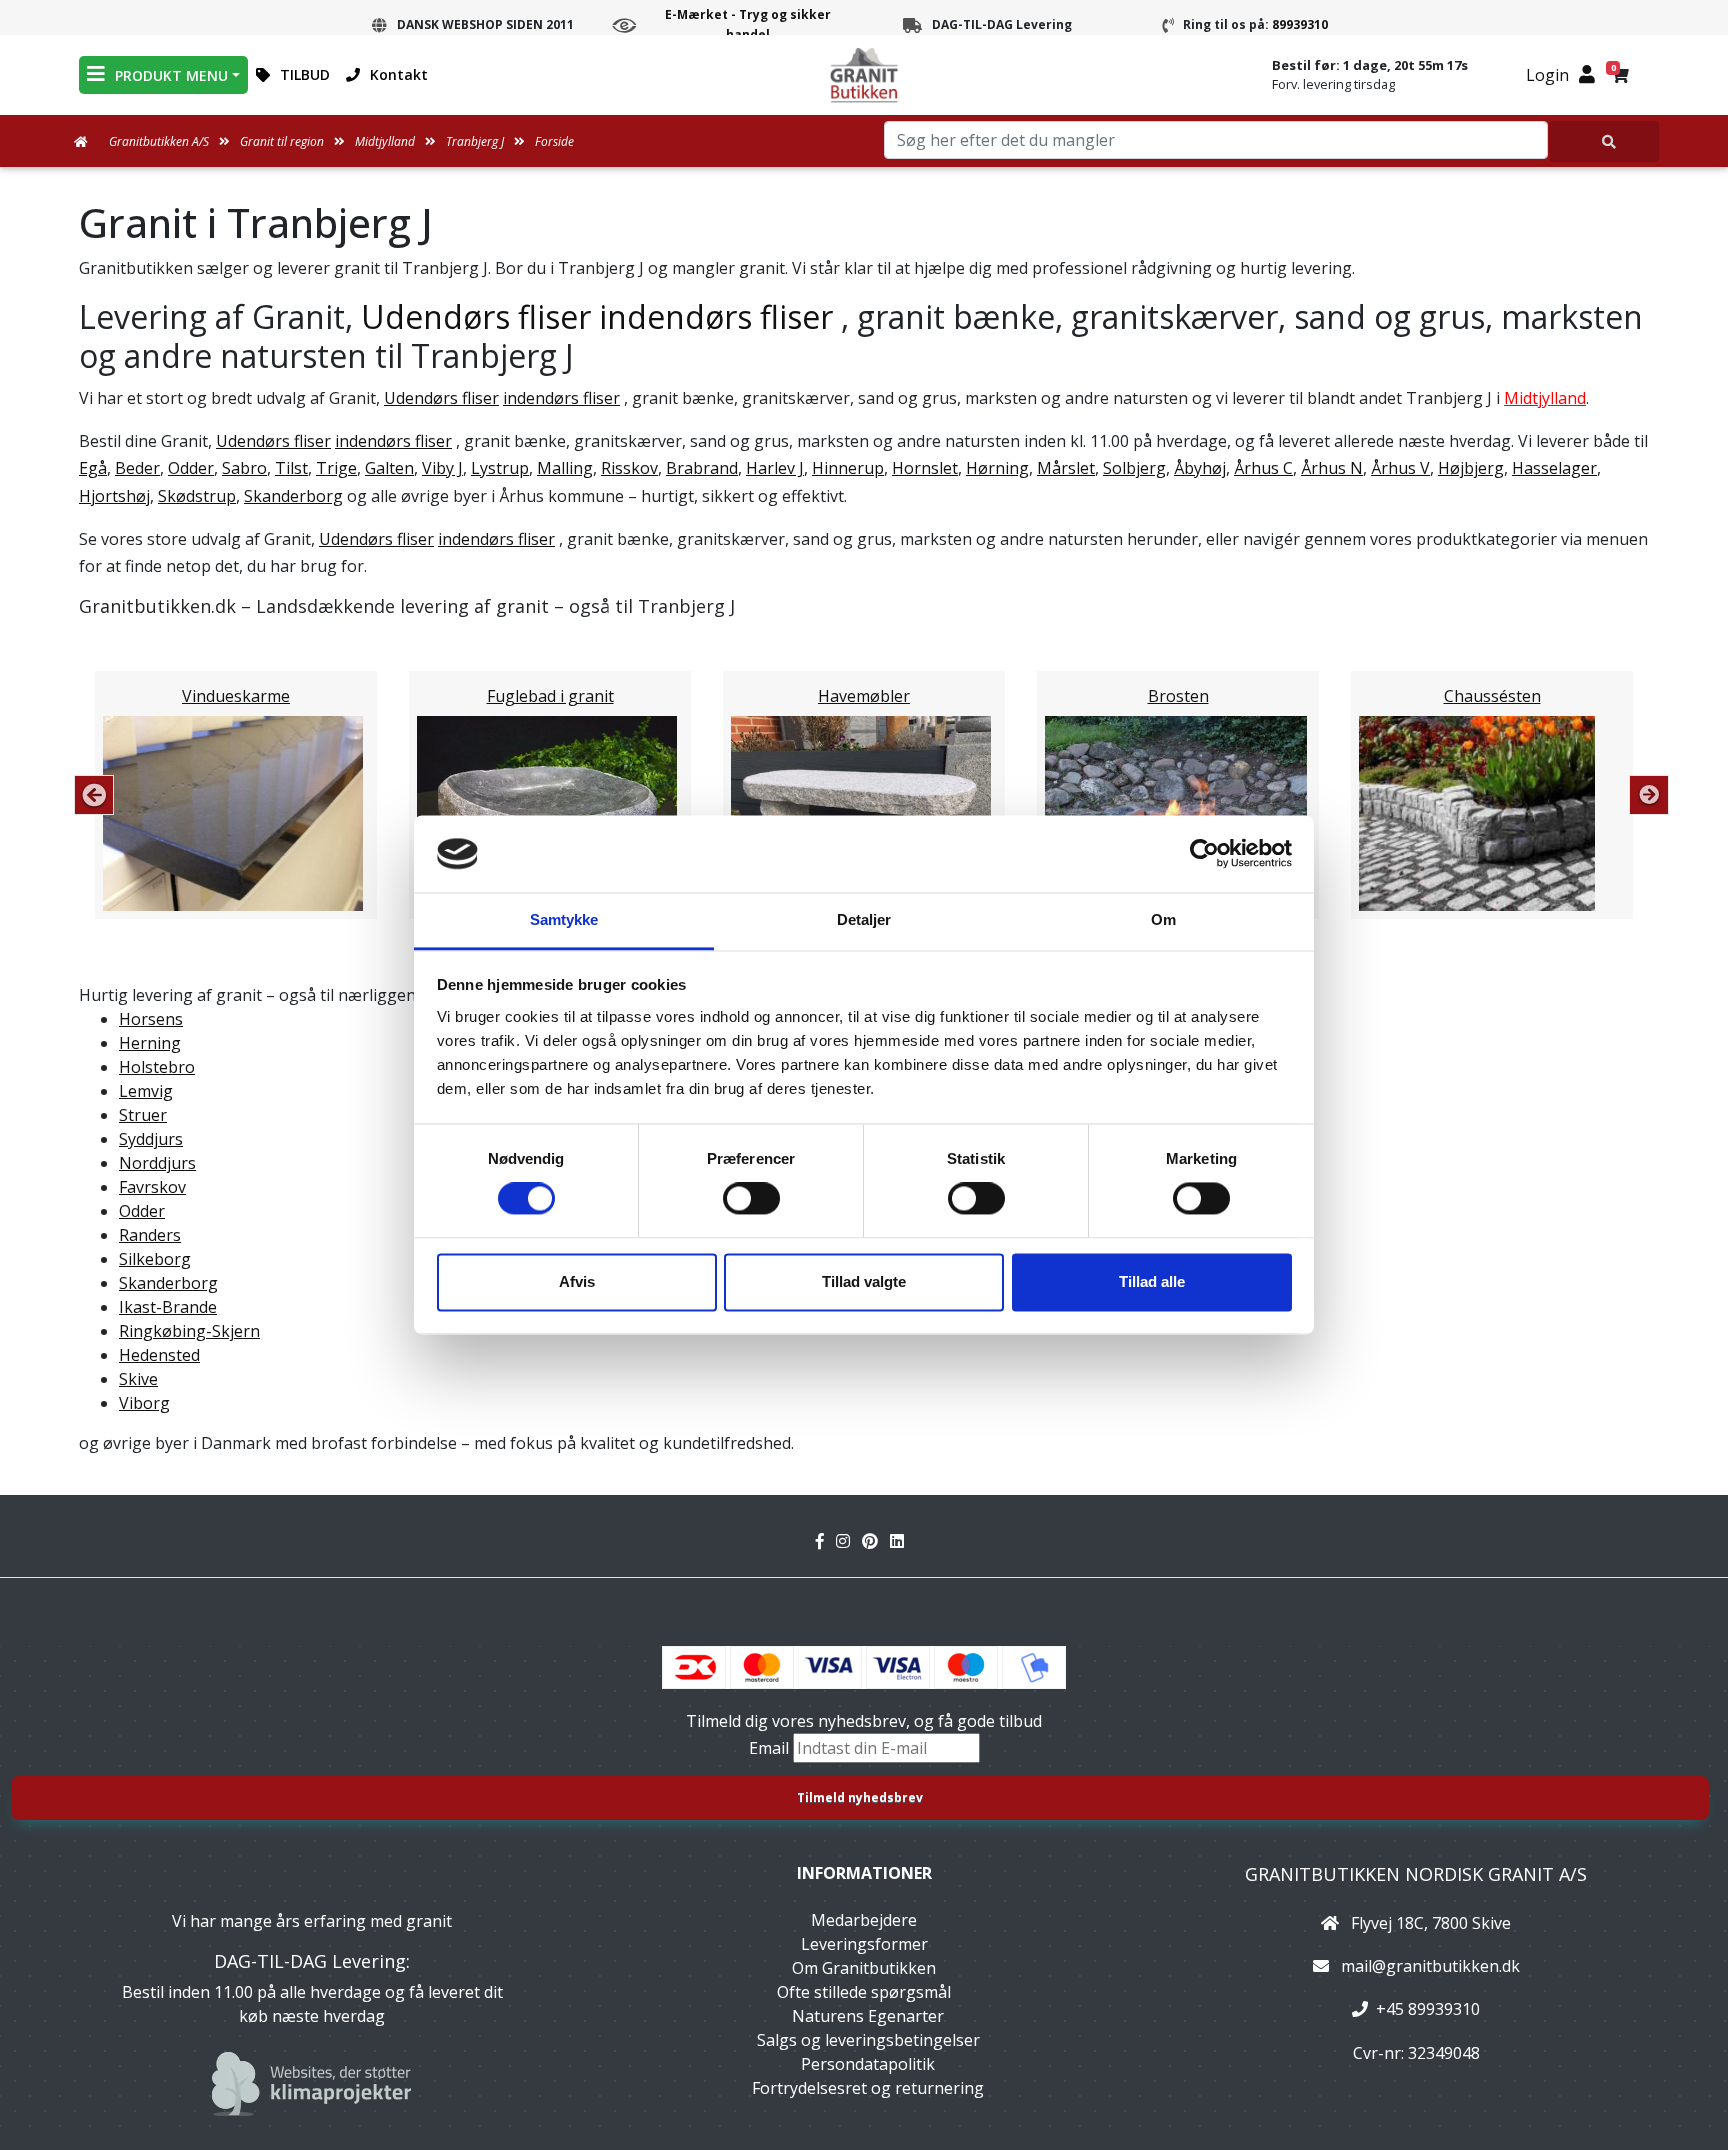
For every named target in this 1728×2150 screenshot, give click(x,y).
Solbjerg (1134, 468)
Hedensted (159, 1355)
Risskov (629, 468)
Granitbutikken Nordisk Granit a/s (1416, 1874)
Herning (150, 1043)
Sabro (244, 468)
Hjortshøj (114, 496)
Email (771, 1748)
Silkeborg (155, 1259)
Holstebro (157, 1067)
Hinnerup (848, 468)
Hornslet (925, 468)
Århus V (1400, 468)
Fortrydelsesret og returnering (868, 2088)
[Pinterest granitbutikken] (876, 1541)
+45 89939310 (1428, 2009)
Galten (389, 468)
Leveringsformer (864, 1944)
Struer (143, 1115)
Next (1649, 795)
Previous (94, 795)
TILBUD (305, 74)
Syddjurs (151, 1139)
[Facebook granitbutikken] (826, 1541)
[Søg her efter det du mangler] (1604, 141)
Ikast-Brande (168, 1307)
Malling (565, 468)
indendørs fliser (716, 316)
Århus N (1332, 468)
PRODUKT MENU (171, 75)
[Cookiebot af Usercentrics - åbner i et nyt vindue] (1204, 854)
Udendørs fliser (476, 316)
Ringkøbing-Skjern (189, 1331)
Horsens (151, 1019)
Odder (191, 468)
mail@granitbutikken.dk (1430, 1966)
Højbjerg (1471, 468)
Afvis (577, 1281)
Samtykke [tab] (564, 919)
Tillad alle (1152, 1281)
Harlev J (775, 468)
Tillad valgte (864, 1281)
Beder (137, 468)
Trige (336, 468)
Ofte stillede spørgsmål (864, 1992)
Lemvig (146, 1091)
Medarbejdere (864, 1920)
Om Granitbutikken (864, 1968)
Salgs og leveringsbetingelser (868, 2040)
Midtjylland (1545, 398)
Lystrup (500, 468)
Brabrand (702, 468)
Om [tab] (1163, 919)
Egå (93, 468)
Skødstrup (197, 496)
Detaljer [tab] (864, 919)
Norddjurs (157, 1163)
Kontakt (399, 74)
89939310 (1300, 24)
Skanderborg (293, 496)
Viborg (144, 1403)
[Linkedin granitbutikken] (901, 1541)
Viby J (442, 468)
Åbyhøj (1200, 468)
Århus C (1263, 468)
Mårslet (1066, 468)
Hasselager (1554, 468)
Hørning (997, 468)
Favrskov (152, 1187)
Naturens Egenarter (868, 2016)
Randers (150, 1235)
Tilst (291, 468)
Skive (138, 1379)
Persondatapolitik (868, 2064)
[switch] (751, 1199)
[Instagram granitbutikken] (849, 1541)
